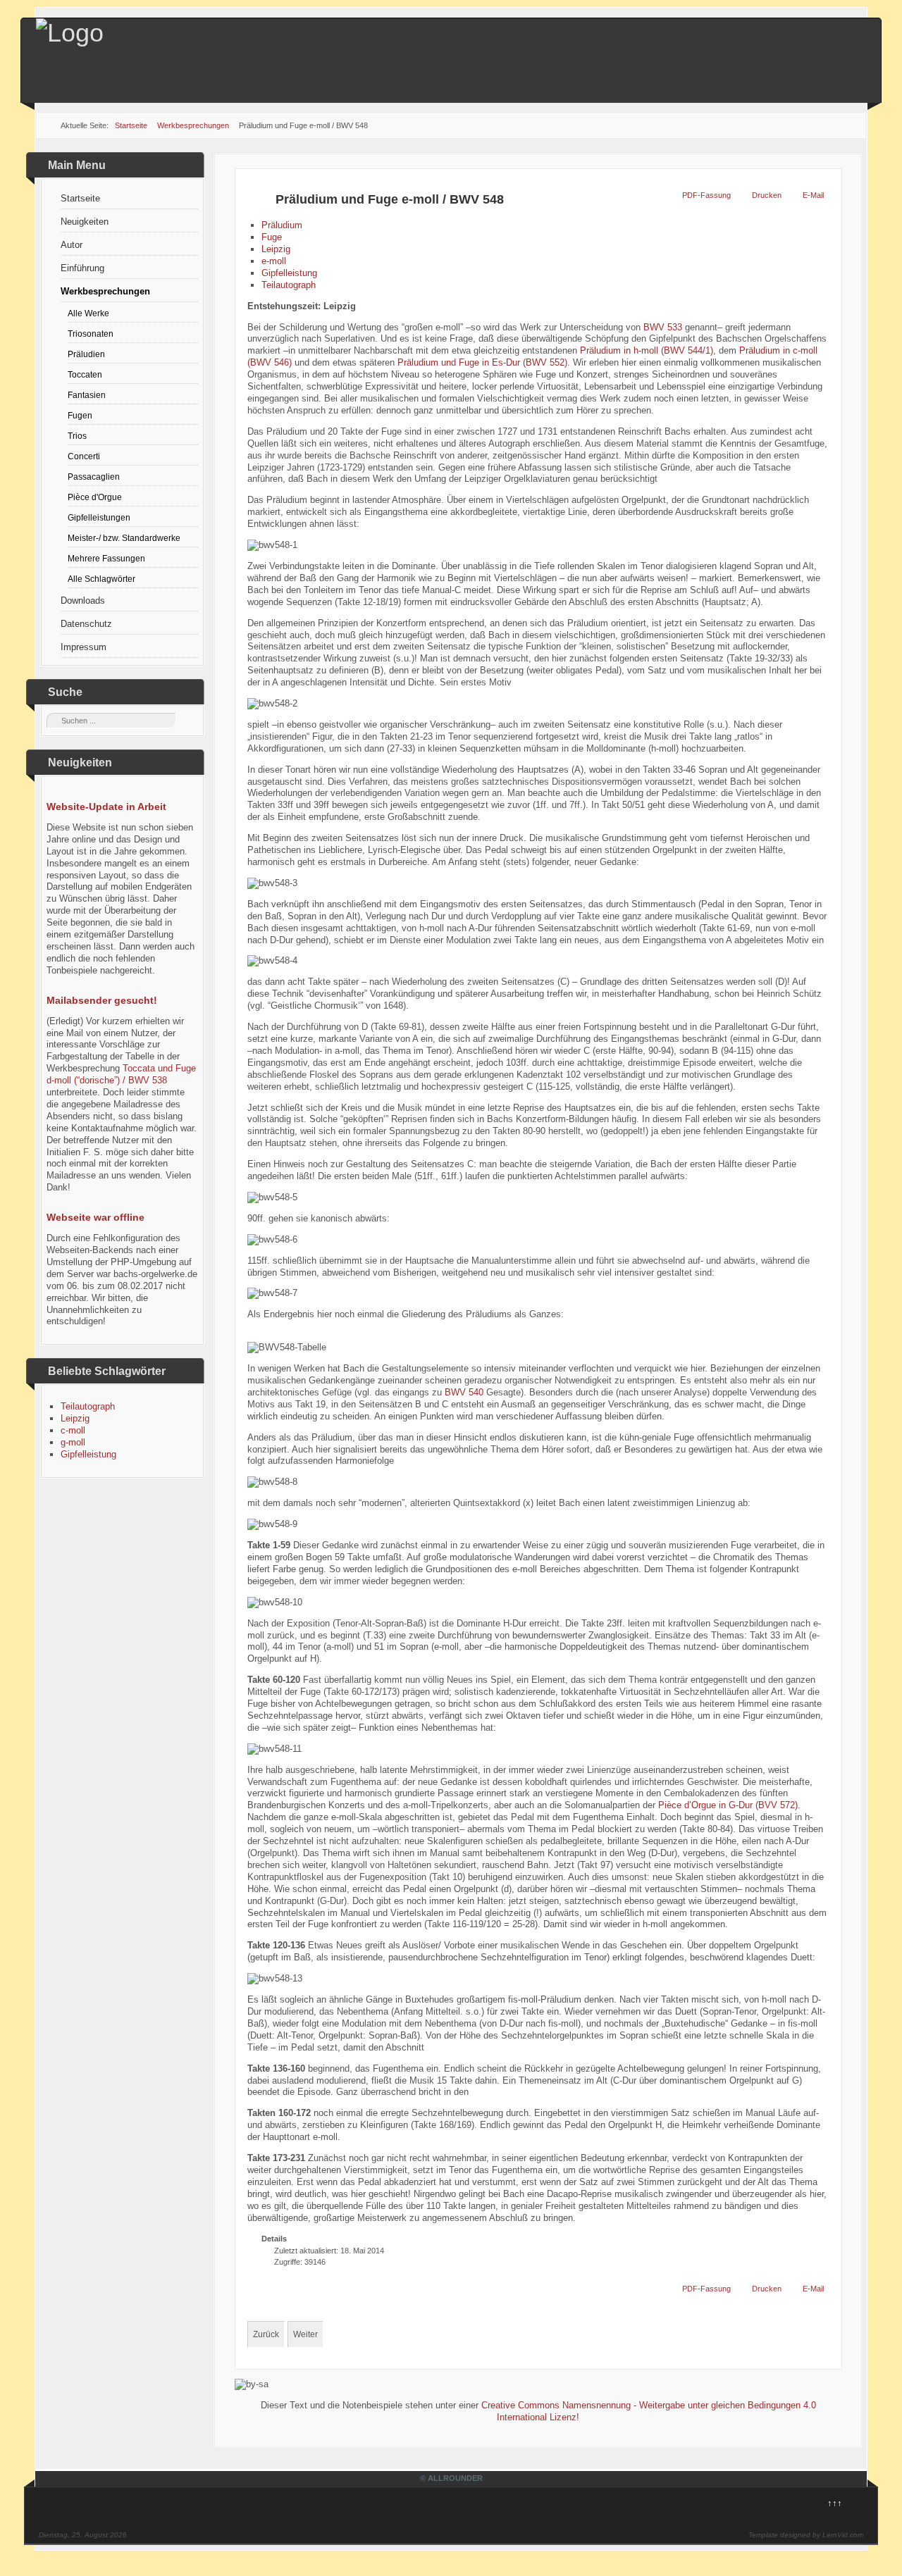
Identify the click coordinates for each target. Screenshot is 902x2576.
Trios (77, 436)
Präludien (86, 354)
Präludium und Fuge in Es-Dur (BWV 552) (482, 362)
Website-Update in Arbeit (106, 807)
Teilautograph (88, 1406)
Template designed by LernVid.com (806, 2535)
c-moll (73, 1430)
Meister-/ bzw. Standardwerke (124, 538)
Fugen (80, 415)
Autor (72, 245)
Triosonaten (91, 334)
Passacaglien (94, 477)
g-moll (73, 1442)
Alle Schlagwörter (101, 579)
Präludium (282, 225)
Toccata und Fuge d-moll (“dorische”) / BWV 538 (121, 1074)
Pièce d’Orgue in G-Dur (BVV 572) (728, 1805)
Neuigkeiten (85, 222)
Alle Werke (88, 313)
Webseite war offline (95, 1217)
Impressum (84, 647)
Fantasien (87, 395)
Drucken (767, 195)
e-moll (274, 261)
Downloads (83, 601)
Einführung (82, 268)
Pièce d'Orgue (95, 497)
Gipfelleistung (88, 1454)
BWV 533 (663, 327)
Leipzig (75, 1418)
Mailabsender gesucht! (102, 1000)
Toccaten (85, 374)
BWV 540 (464, 1392)
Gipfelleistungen (99, 517)
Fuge (272, 237)
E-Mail (813, 195)
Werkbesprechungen (105, 291)
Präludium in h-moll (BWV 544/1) (647, 350)
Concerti (84, 456)
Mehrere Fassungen (106, 558)
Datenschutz (86, 624)
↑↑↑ (835, 2503)
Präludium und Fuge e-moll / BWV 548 (390, 199)
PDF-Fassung (706, 195)
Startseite (80, 198)
